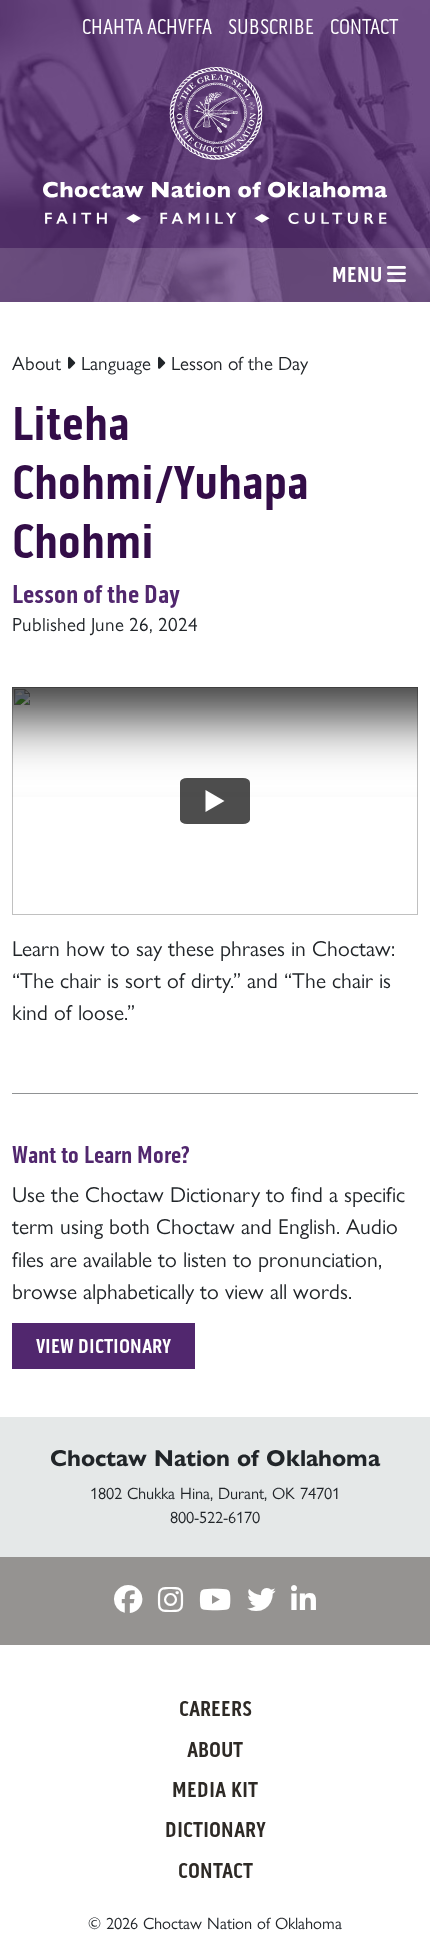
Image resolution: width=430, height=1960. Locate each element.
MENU (359, 275)
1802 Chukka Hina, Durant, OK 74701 (215, 1493)
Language (116, 363)
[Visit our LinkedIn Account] (303, 1602)
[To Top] (383, 1905)
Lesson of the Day (239, 363)
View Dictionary (103, 1346)
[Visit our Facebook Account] (128, 1602)
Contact (364, 27)
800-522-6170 (215, 1517)
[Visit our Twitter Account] (261, 1602)
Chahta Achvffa (147, 27)
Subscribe (271, 27)
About (36, 363)
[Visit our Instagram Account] (170, 1602)
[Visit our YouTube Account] (215, 1602)
